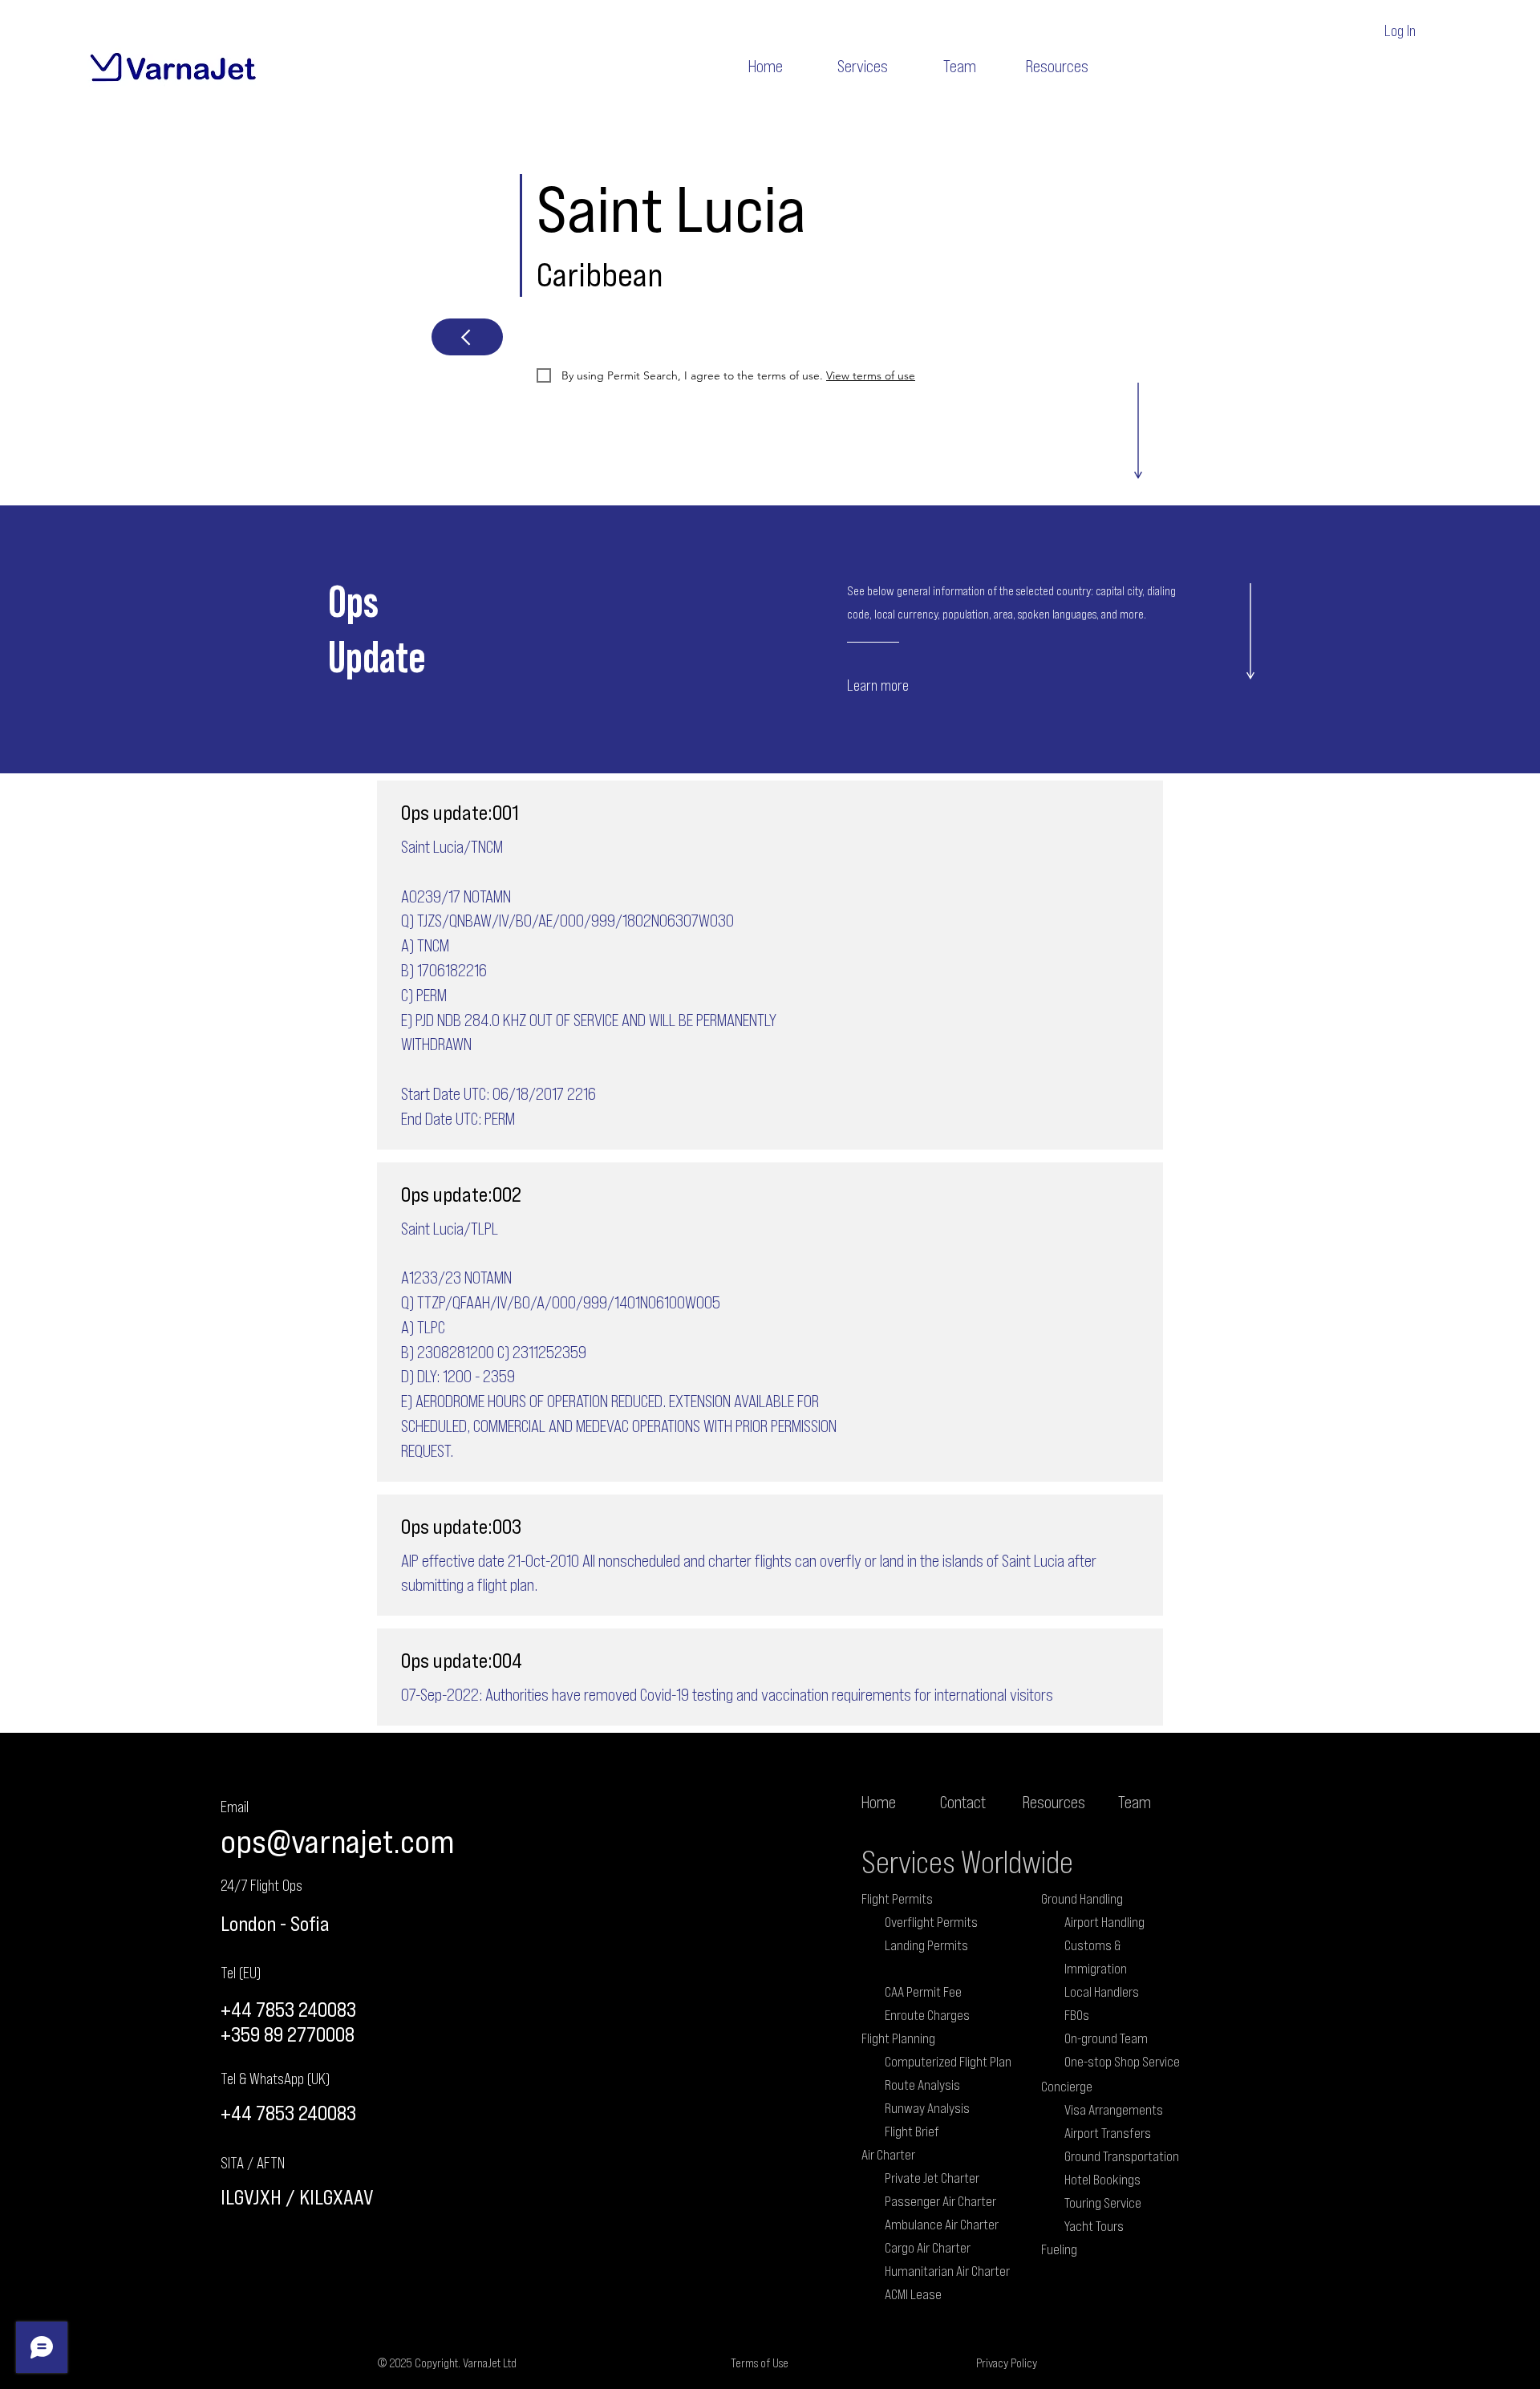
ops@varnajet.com (337, 1841)
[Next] (467, 337)
